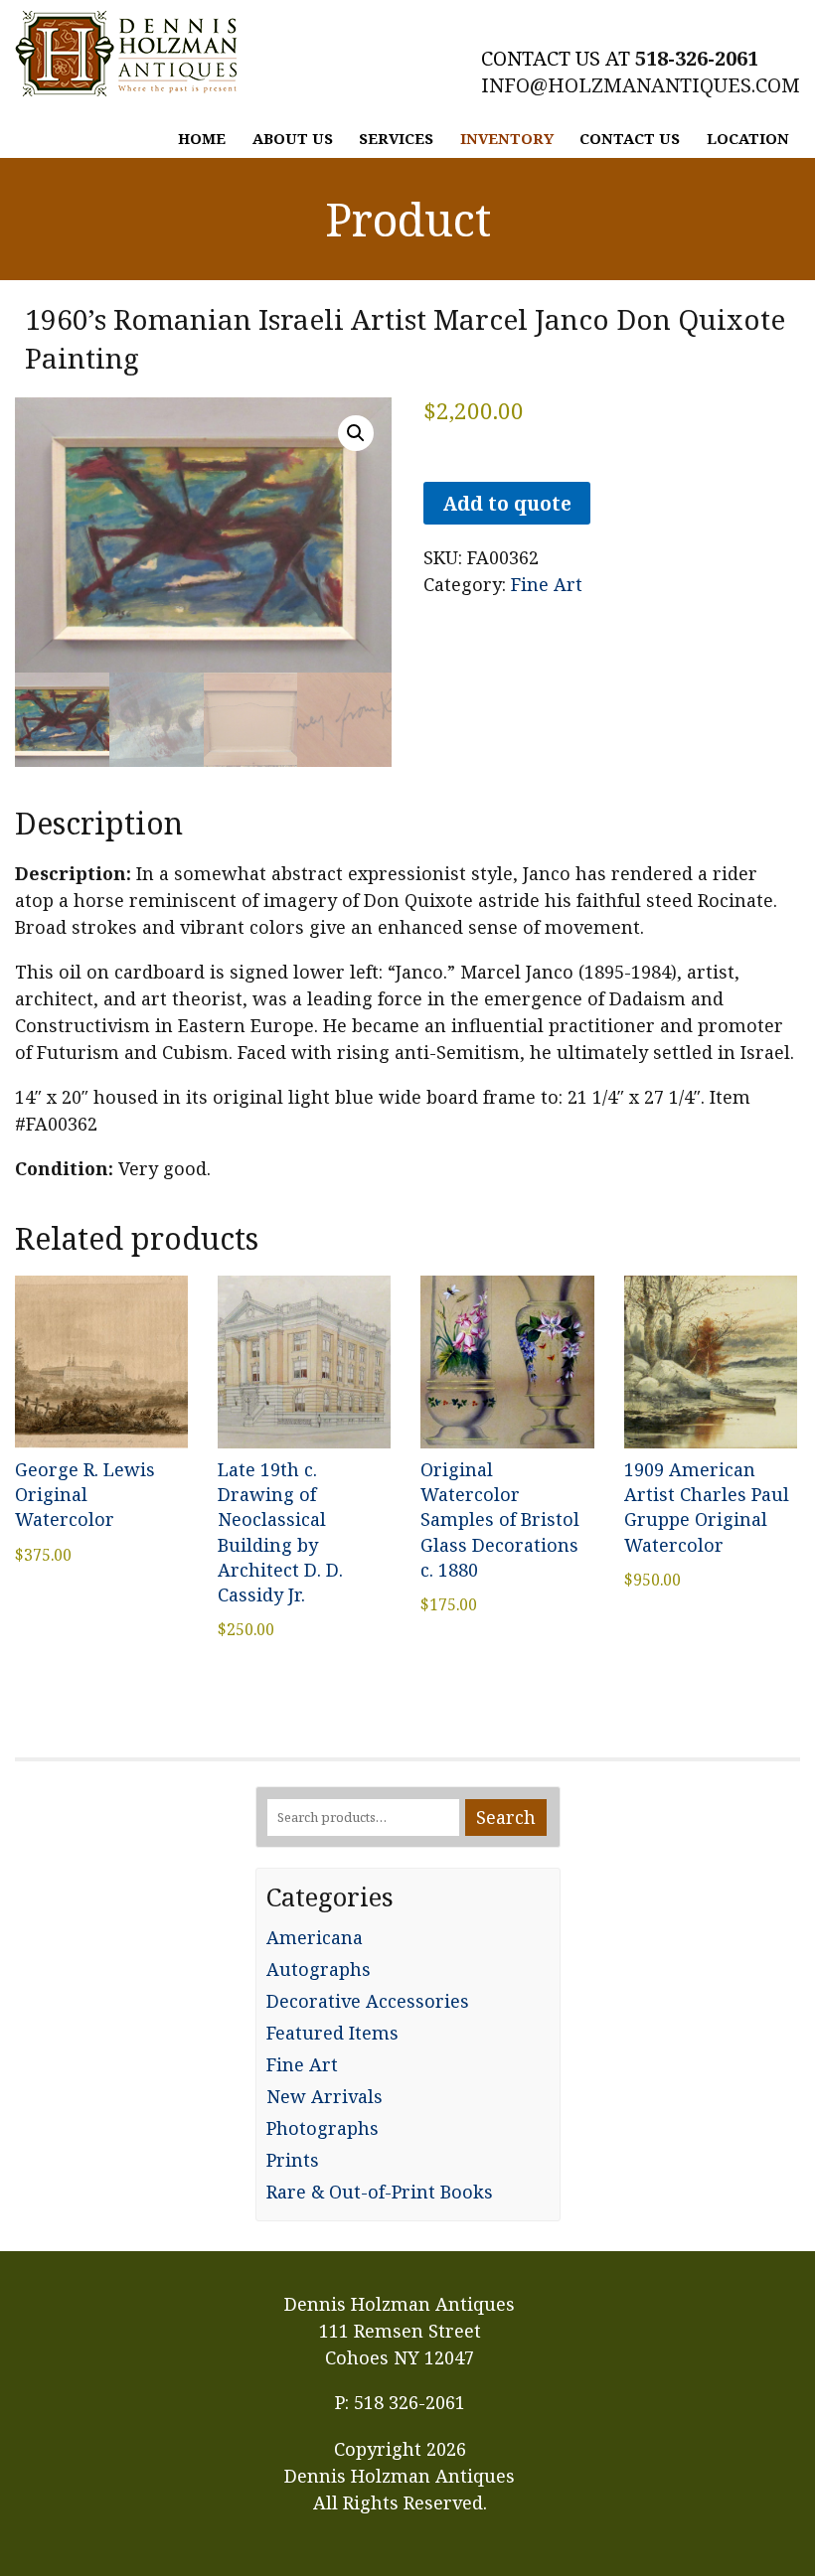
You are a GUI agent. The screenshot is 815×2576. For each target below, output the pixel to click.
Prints (293, 2160)
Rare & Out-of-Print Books (380, 2192)
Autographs (319, 1969)
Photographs (323, 2128)
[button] (356, 433)
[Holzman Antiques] (126, 54)
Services (396, 138)
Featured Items (332, 2033)
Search (506, 1817)
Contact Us (630, 138)
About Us (293, 138)
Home (202, 138)
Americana (315, 1937)
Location (748, 138)
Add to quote (507, 503)
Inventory (507, 138)
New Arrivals (325, 2096)
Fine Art (547, 584)
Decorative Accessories (368, 2001)
